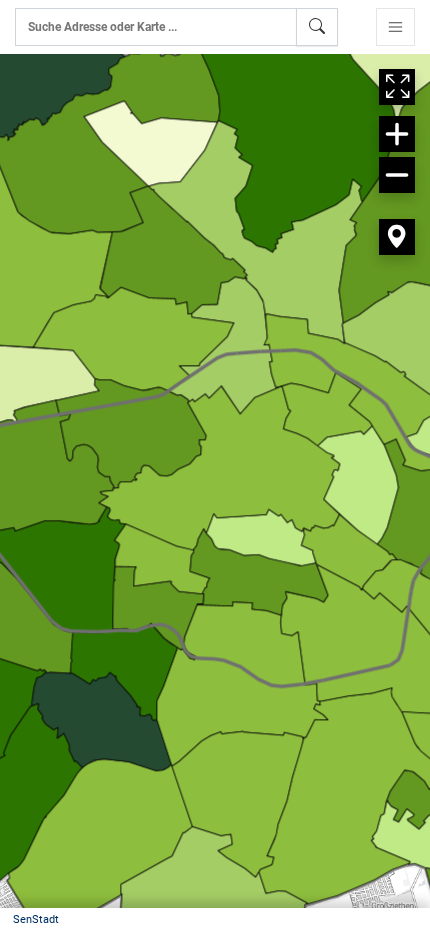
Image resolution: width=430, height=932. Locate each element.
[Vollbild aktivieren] (397, 87)
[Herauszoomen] (397, 175)
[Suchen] (317, 27)
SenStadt (36, 919)
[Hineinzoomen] (397, 134)
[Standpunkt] (397, 237)
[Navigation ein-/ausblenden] (395, 27)
